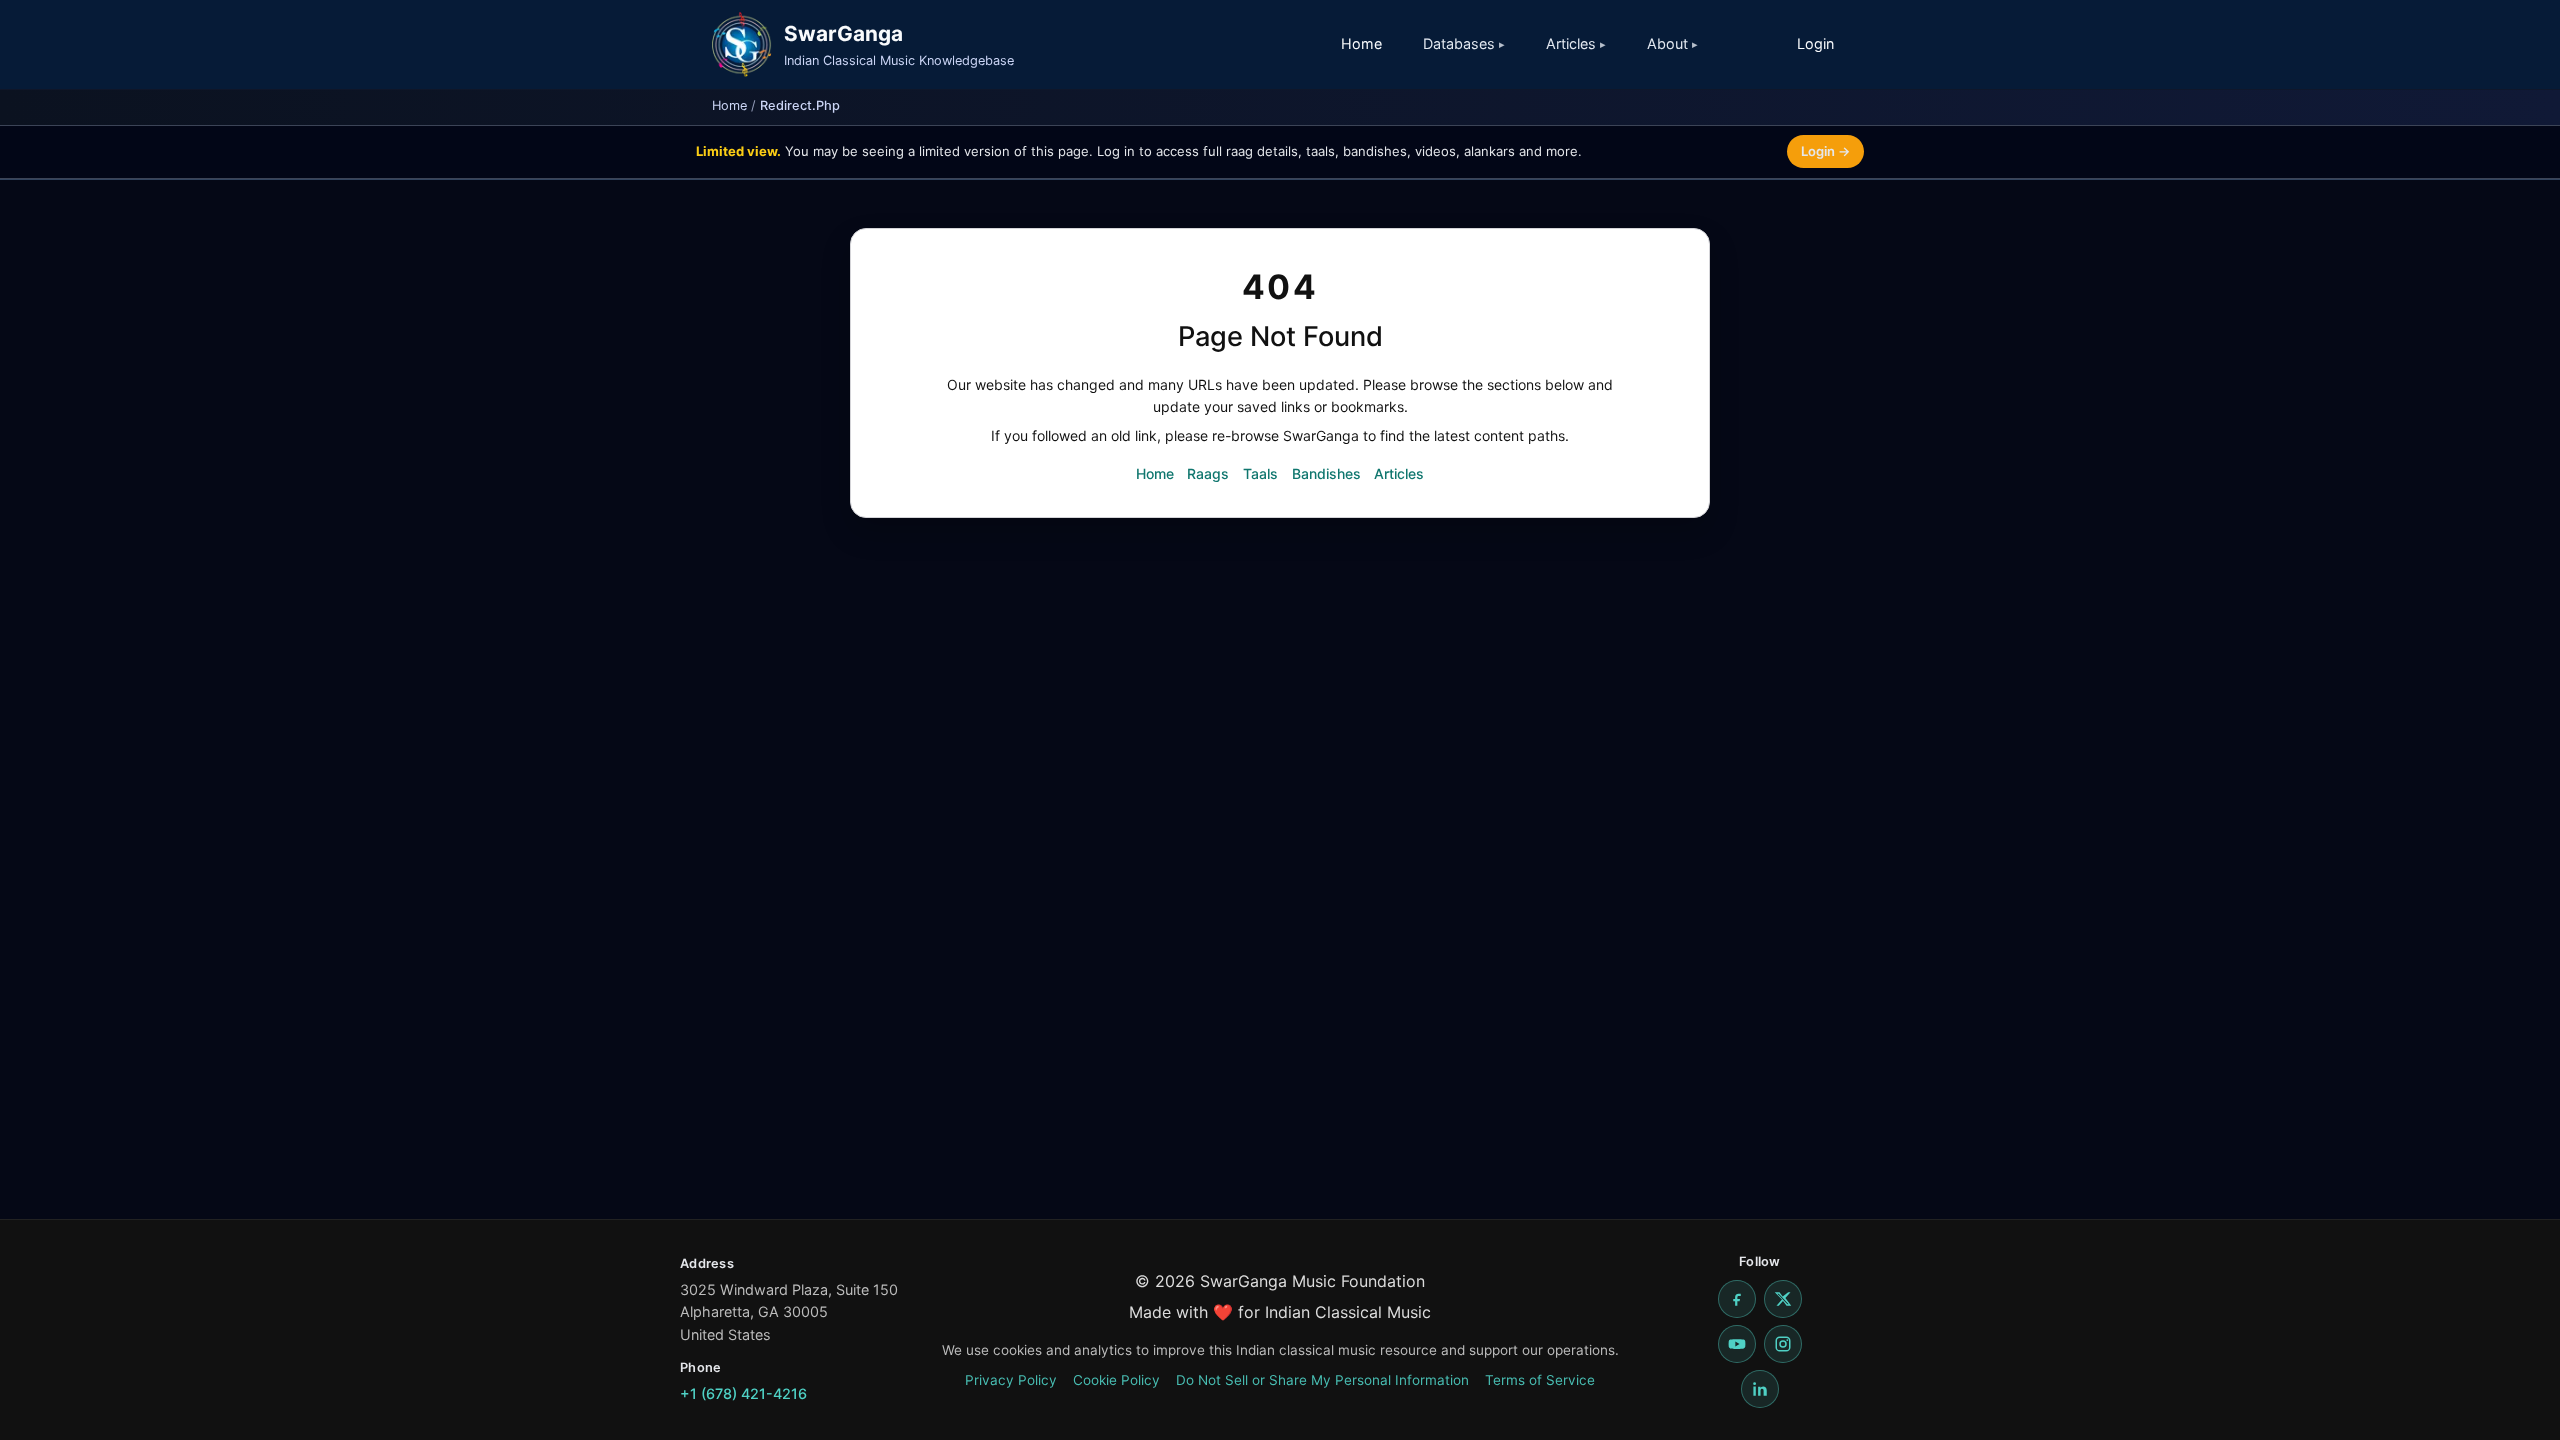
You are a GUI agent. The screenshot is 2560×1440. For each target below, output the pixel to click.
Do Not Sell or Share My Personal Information (1322, 1380)
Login (1815, 43)
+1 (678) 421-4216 (743, 1393)
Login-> (1825, 151)
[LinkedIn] (1760, 1389)
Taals (1260, 473)
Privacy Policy (1011, 1380)
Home (1361, 43)
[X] (1783, 1299)
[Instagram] (1783, 1344)
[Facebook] (1737, 1299)
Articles (1399, 473)
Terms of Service (1540, 1380)
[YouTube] (1737, 1344)
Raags (1208, 473)
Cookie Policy (1116, 1380)
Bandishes (1326, 473)
